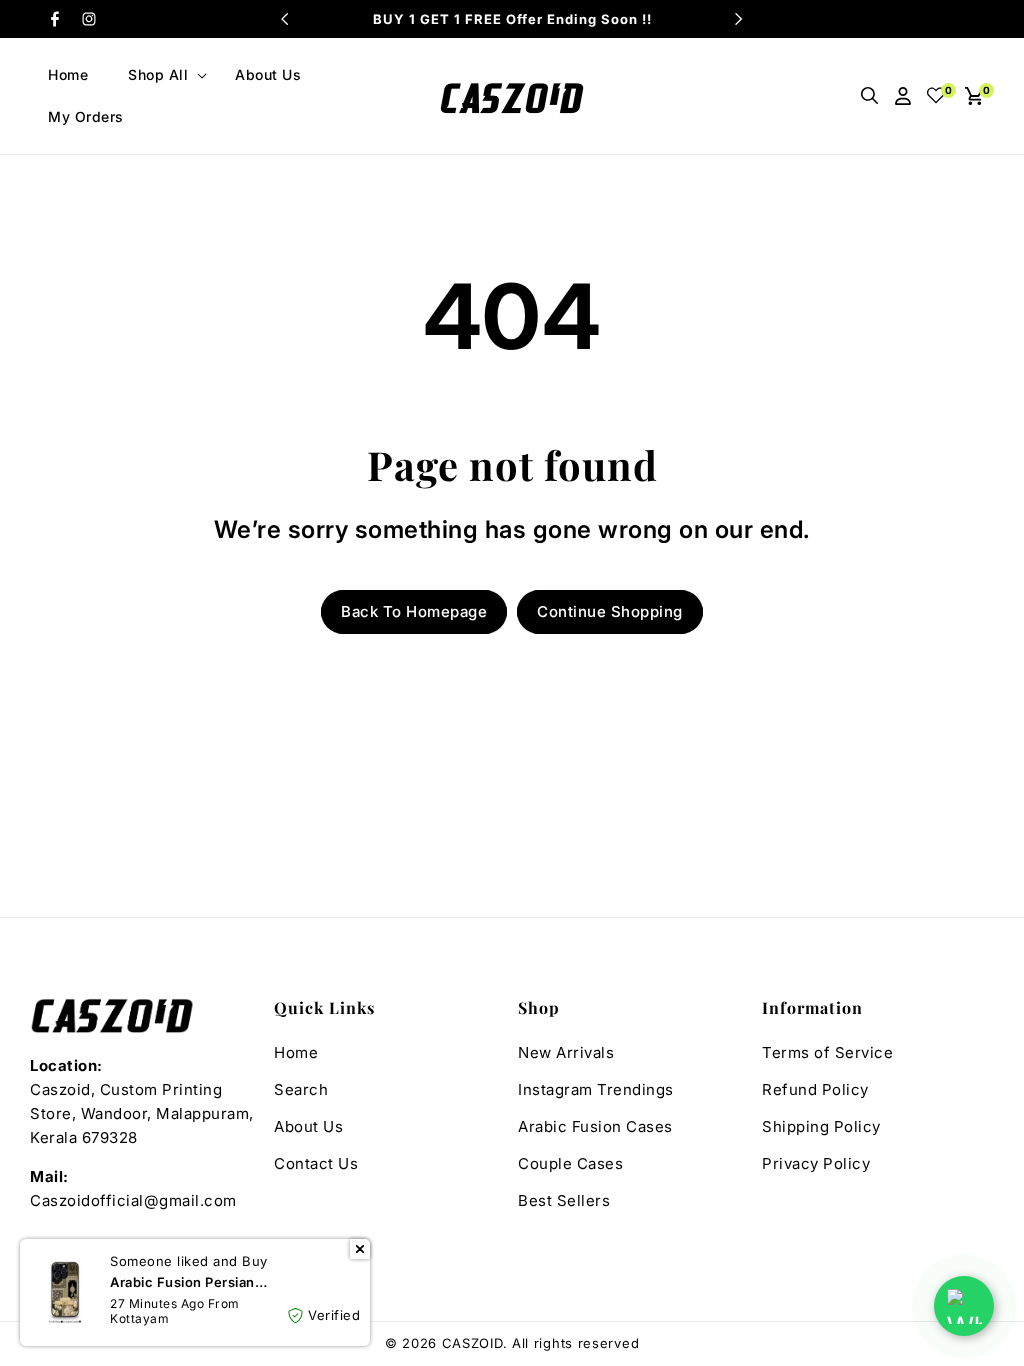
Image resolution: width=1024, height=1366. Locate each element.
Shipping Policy (821, 1126)
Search (301, 1089)
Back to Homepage (414, 611)
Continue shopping (610, 611)
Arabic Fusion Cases (595, 1126)
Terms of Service (827, 1052)
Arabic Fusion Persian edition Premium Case (183, 1290)
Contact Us (316, 1163)
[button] (161, 75)
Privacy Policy (816, 1163)
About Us (308, 1126)
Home (296, 1052)
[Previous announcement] (285, 19)
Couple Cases (570, 1163)
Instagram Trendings (596, 1089)
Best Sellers (564, 1200)
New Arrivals (566, 1052)
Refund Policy (815, 1089)
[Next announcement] (739, 19)
